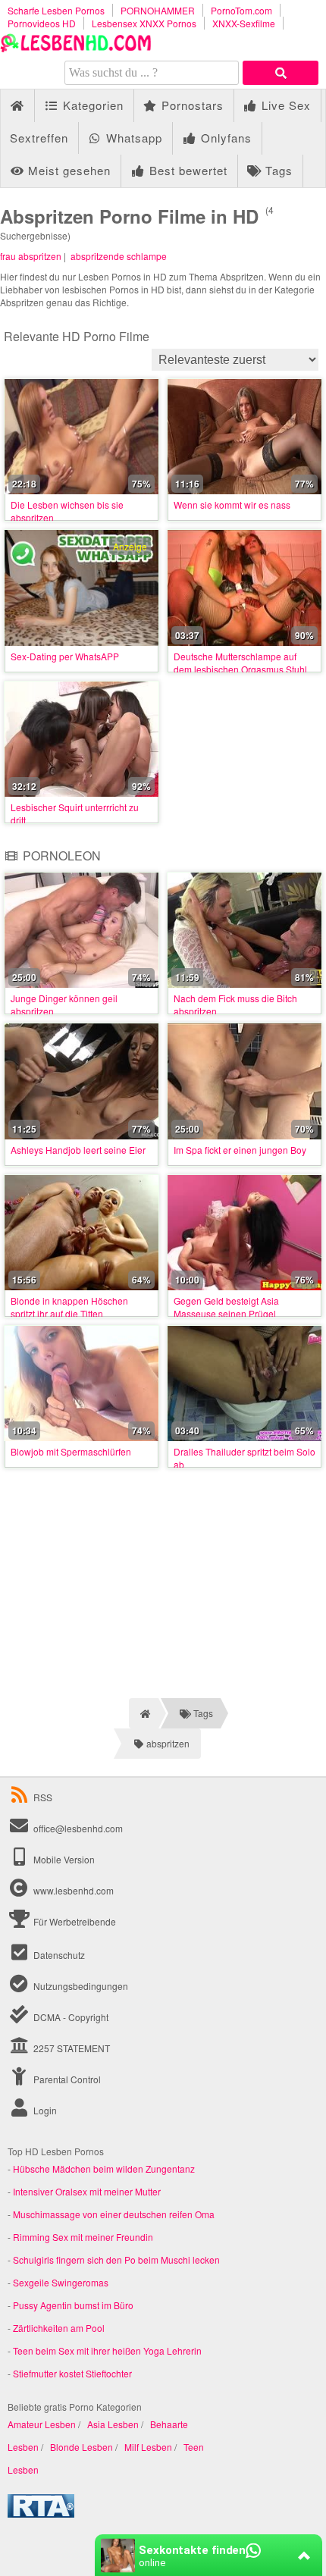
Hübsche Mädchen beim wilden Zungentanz (104, 2169)
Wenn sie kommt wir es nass (232, 505)
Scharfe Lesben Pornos (56, 10)
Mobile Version (63, 1859)
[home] (144, 1713)
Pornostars (191, 105)
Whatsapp (132, 138)
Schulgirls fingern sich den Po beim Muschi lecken (116, 2259)
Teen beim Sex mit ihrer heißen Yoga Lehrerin (107, 2350)
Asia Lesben (113, 2424)
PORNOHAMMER (158, 10)
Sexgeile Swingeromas (61, 2282)
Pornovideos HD (42, 23)
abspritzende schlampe (119, 256)
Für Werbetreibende (74, 1921)
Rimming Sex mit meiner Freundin (83, 2237)
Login (44, 2110)
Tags (277, 170)
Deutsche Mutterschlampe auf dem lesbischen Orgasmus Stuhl (240, 663)
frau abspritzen (31, 256)
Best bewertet (187, 170)
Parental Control (66, 2079)
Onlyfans (224, 138)
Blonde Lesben (81, 2447)
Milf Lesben (148, 2447)
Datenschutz (58, 1955)
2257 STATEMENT (71, 2048)
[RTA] (41, 2513)
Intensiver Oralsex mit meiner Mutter (87, 2191)
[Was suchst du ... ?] (281, 73)
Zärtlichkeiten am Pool (59, 2328)
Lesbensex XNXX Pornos (144, 23)
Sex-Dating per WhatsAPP (65, 656)
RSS (43, 1797)
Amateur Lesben (42, 2424)
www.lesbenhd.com (74, 1890)
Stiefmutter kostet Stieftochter (72, 2373)
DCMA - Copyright (70, 2017)
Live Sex (284, 105)
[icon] (17, 106)
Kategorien (91, 105)
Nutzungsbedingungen (80, 1986)
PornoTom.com (241, 10)
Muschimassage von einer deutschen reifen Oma (114, 2214)
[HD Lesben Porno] (76, 48)
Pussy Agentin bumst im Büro (73, 2305)
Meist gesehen (67, 170)
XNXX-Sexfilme (244, 23)
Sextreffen (39, 138)
